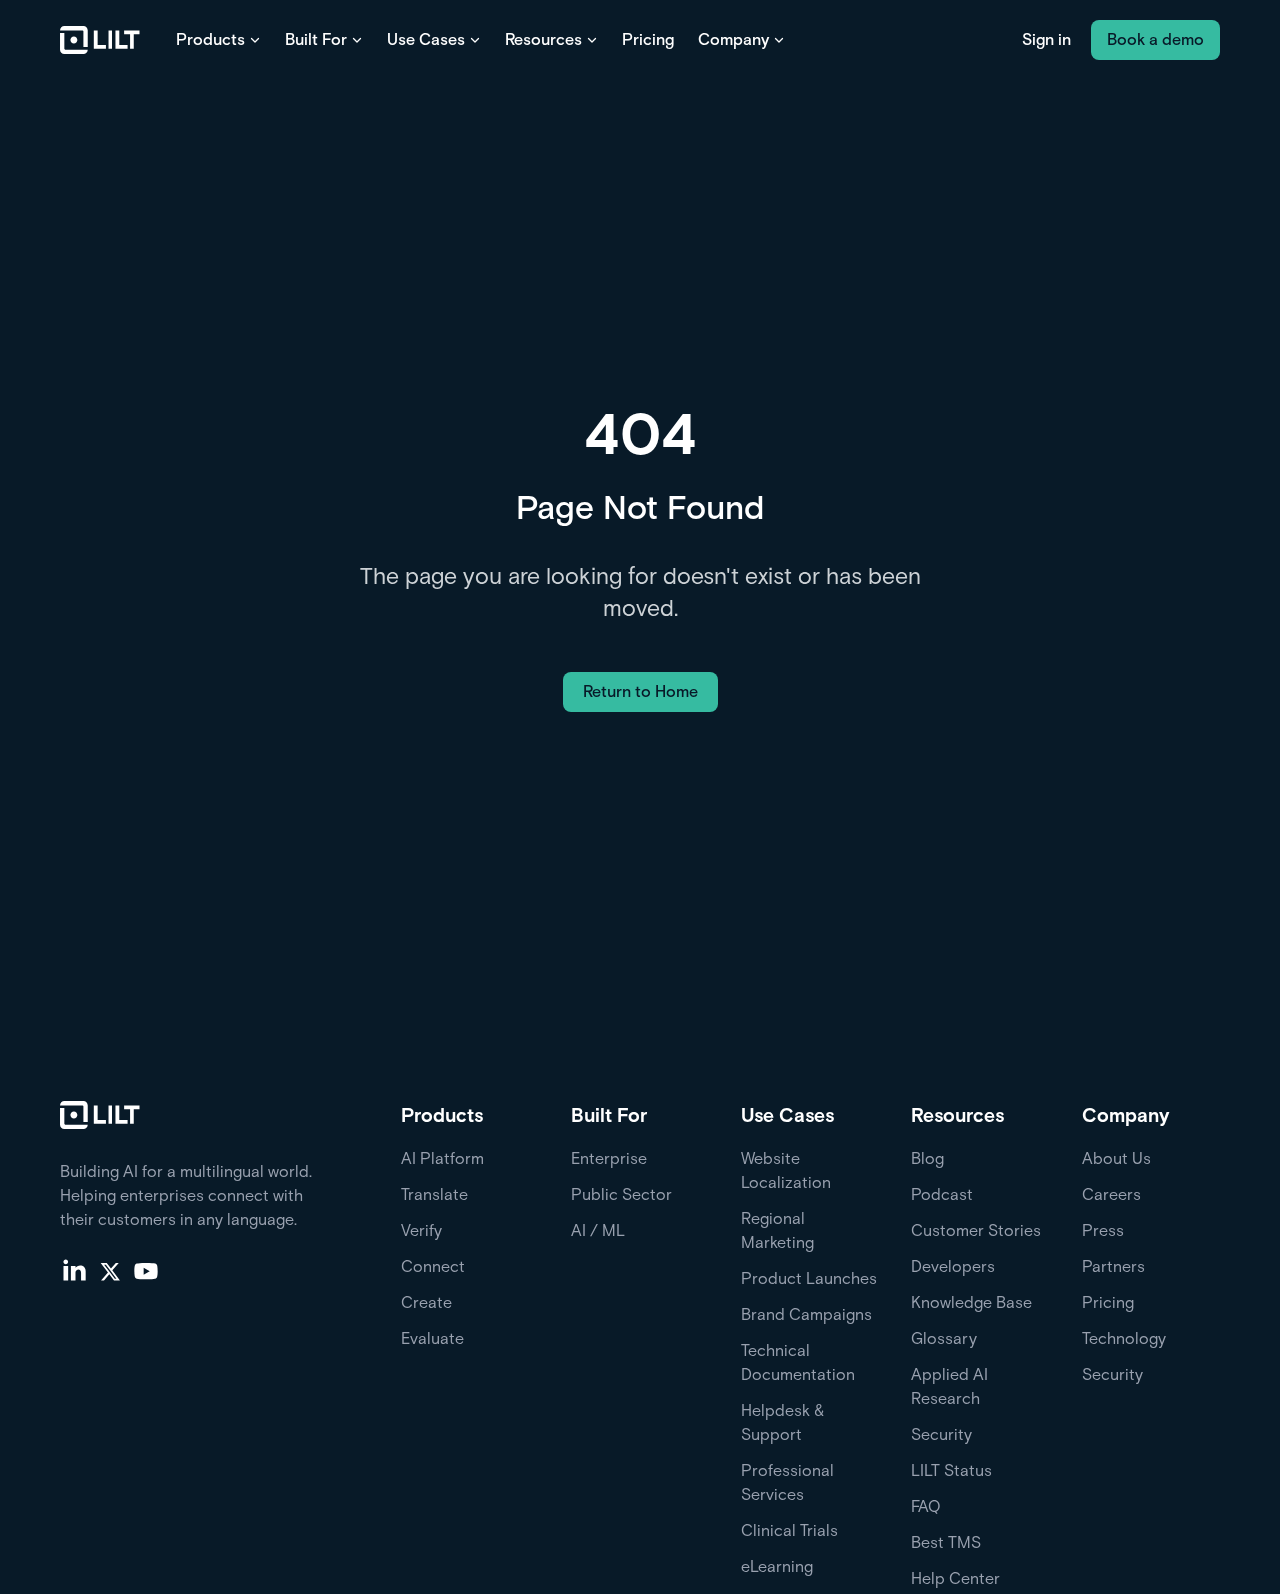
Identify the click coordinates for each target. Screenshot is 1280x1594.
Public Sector (621, 1194)
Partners (1113, 1266)
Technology (1124, 1338)
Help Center (955, 1578)
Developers (953, 1266)
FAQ (926, 1506)
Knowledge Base (971, 1302)
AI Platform (442, 1158)
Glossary (944, 1338)
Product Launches (809, 1278)
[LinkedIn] (74, 1270)
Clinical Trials (789, 1530)
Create (426, 1302)
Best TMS (946, 1542)
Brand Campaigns (806, 1314)
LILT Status (951, 1470)
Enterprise (609, 1158)
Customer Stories (976, 1230)
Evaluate (432, 1338)
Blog (927, 1158)
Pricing (648, 39)
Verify (421, 1230)
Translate (434, 1194)
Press (1103, 1230)
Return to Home (640, 691)
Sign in (1046, 39)
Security (941, 1434)
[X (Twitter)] (110, 1270)
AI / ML (598, 1230)
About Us (1116, 1158)
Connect (433, 1266)
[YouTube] (146, 1270)
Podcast (942, 1194)
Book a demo (1155, 39)
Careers (1111, 1194)
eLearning (777, 1566)
